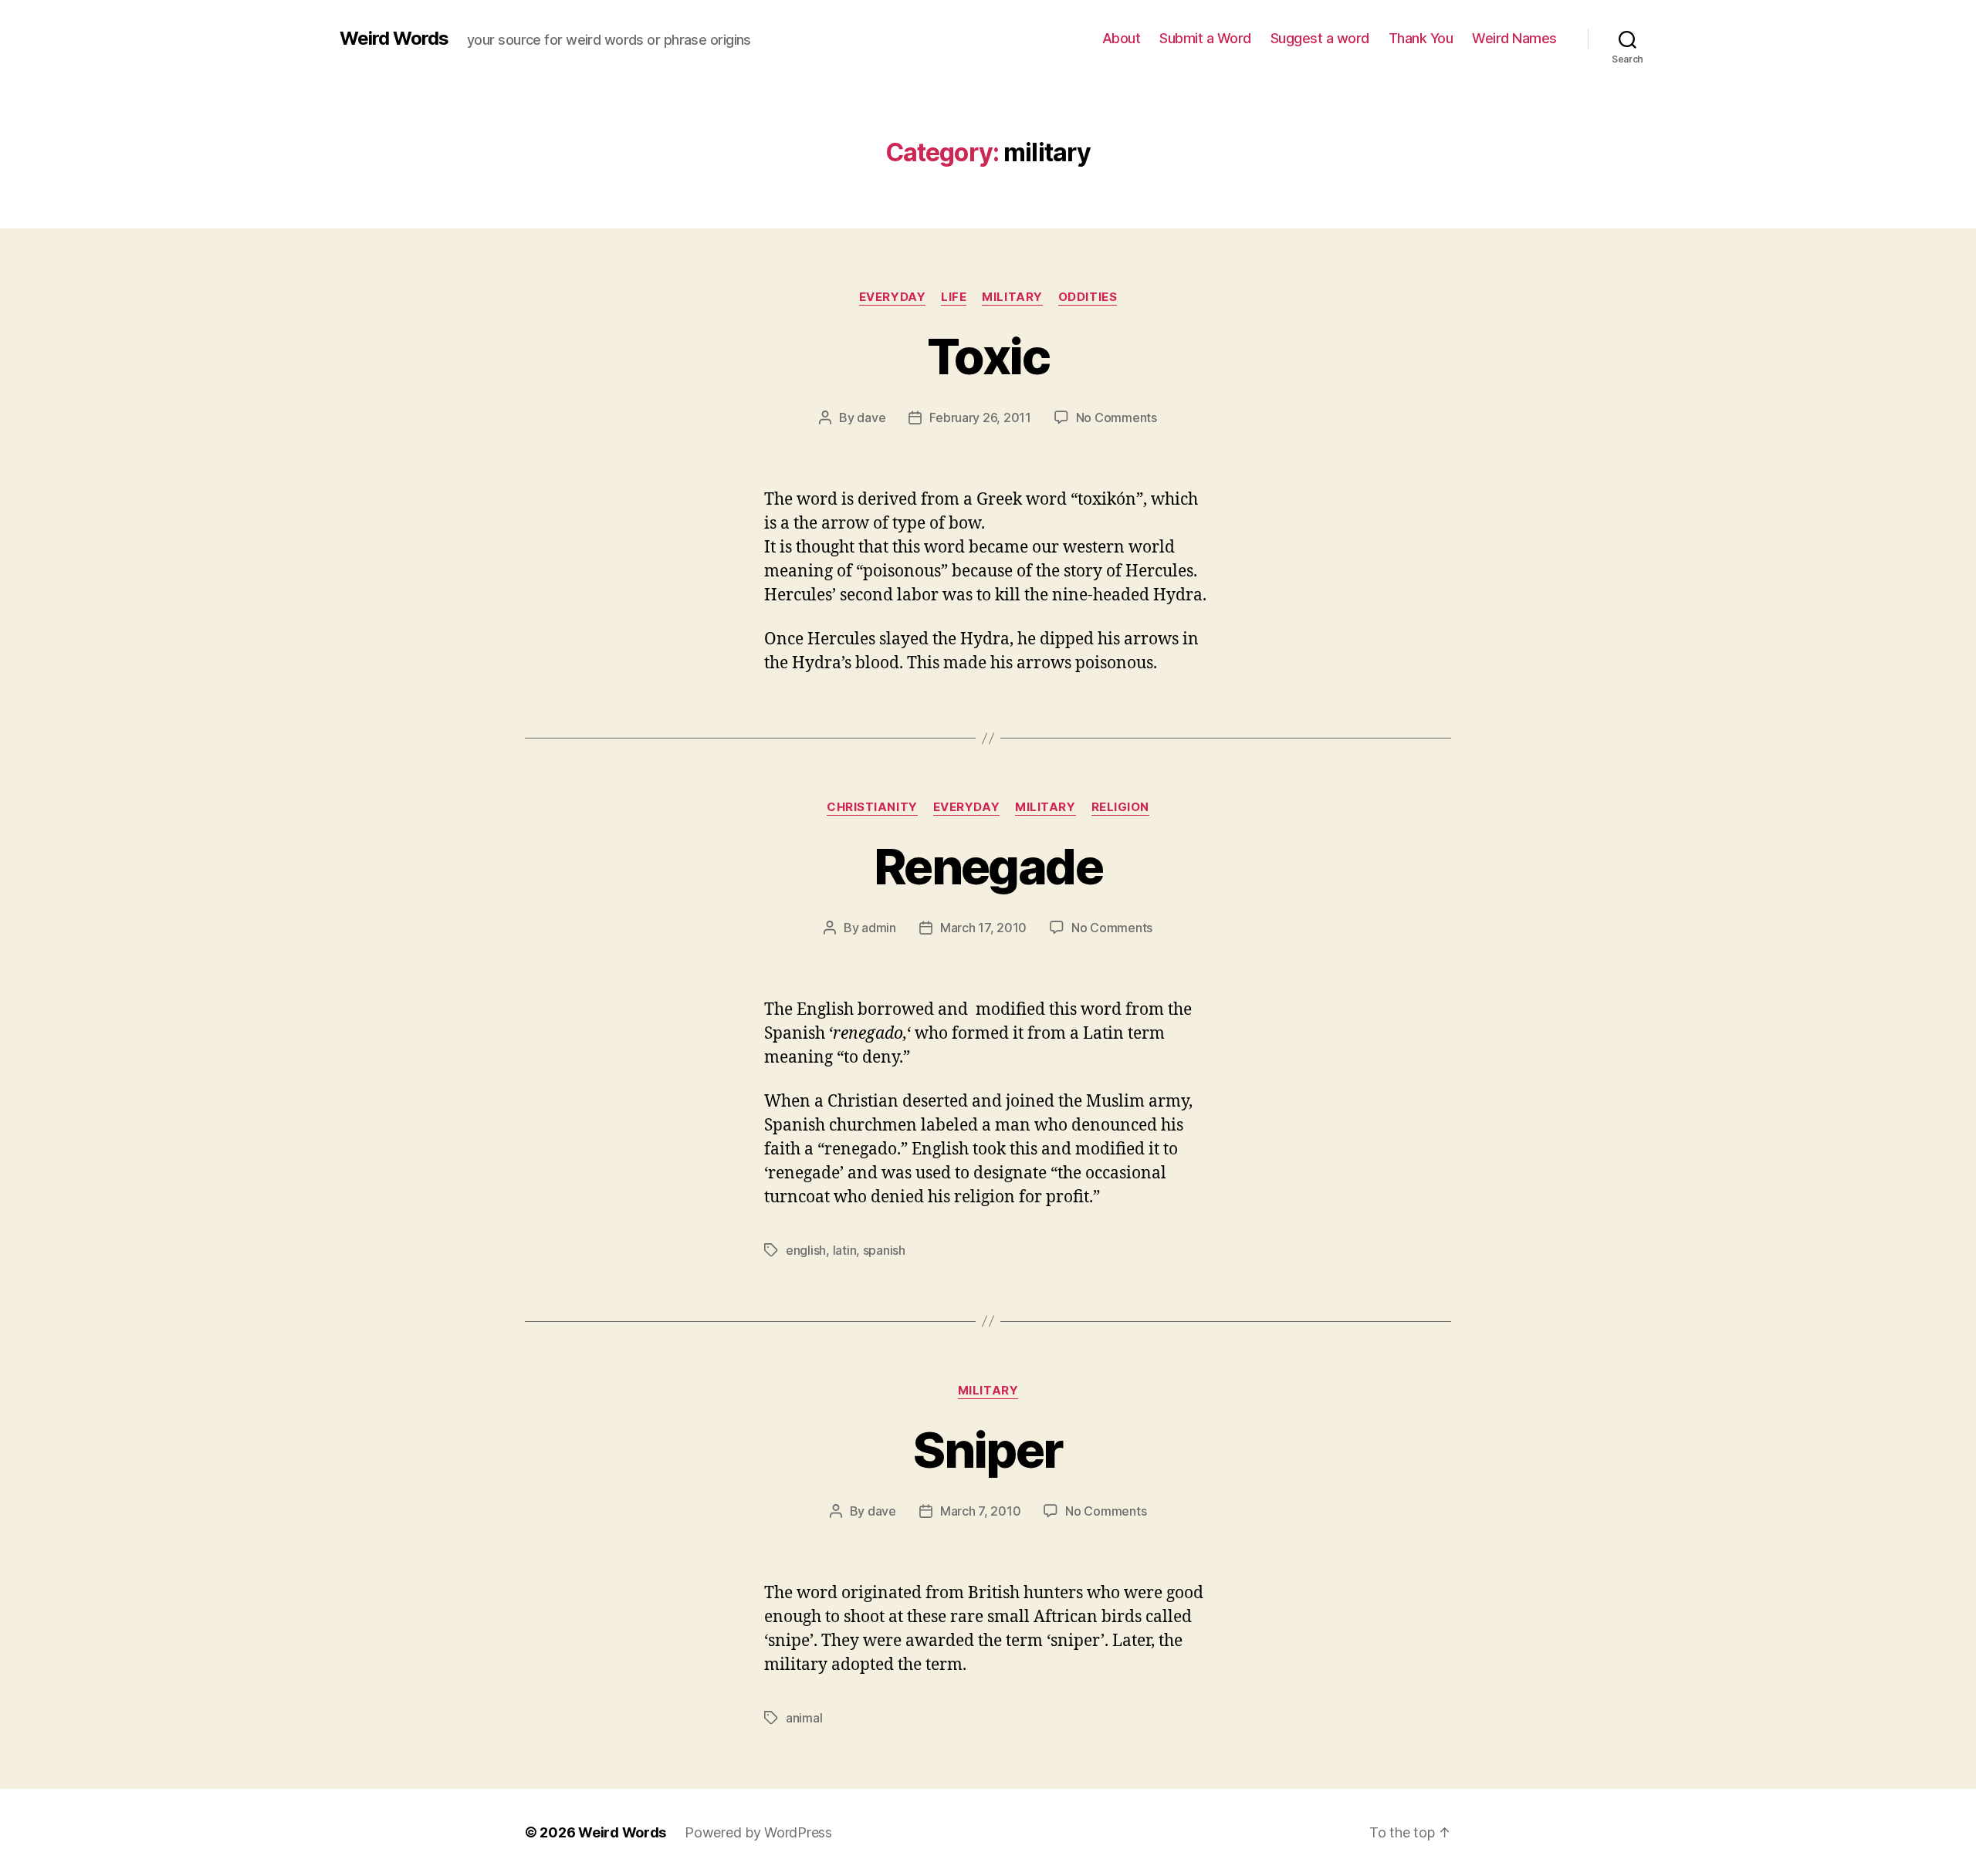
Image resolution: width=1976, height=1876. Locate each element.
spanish (884, 1250)
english (806, 1250)
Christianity (872, 807)
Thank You (1421, 38)
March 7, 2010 (981, 1511)
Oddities (1088, 297)
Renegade (988, 866)
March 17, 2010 (983, 928)
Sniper (988, 1450)
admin (879, 928)
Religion (1120, 807)
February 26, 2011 (980, 417)
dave (871, 417)
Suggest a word (1320, 38)
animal (804, 1718)
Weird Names (1514, 38)
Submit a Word (1205, 38)
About (1122, 38)
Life (954, 297)
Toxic (988, 356)
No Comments (1117, 417)
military (1012, 297)
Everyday (892, 297)
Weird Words (394, 39)
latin (845, 1250)
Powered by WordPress (758, 1832)
